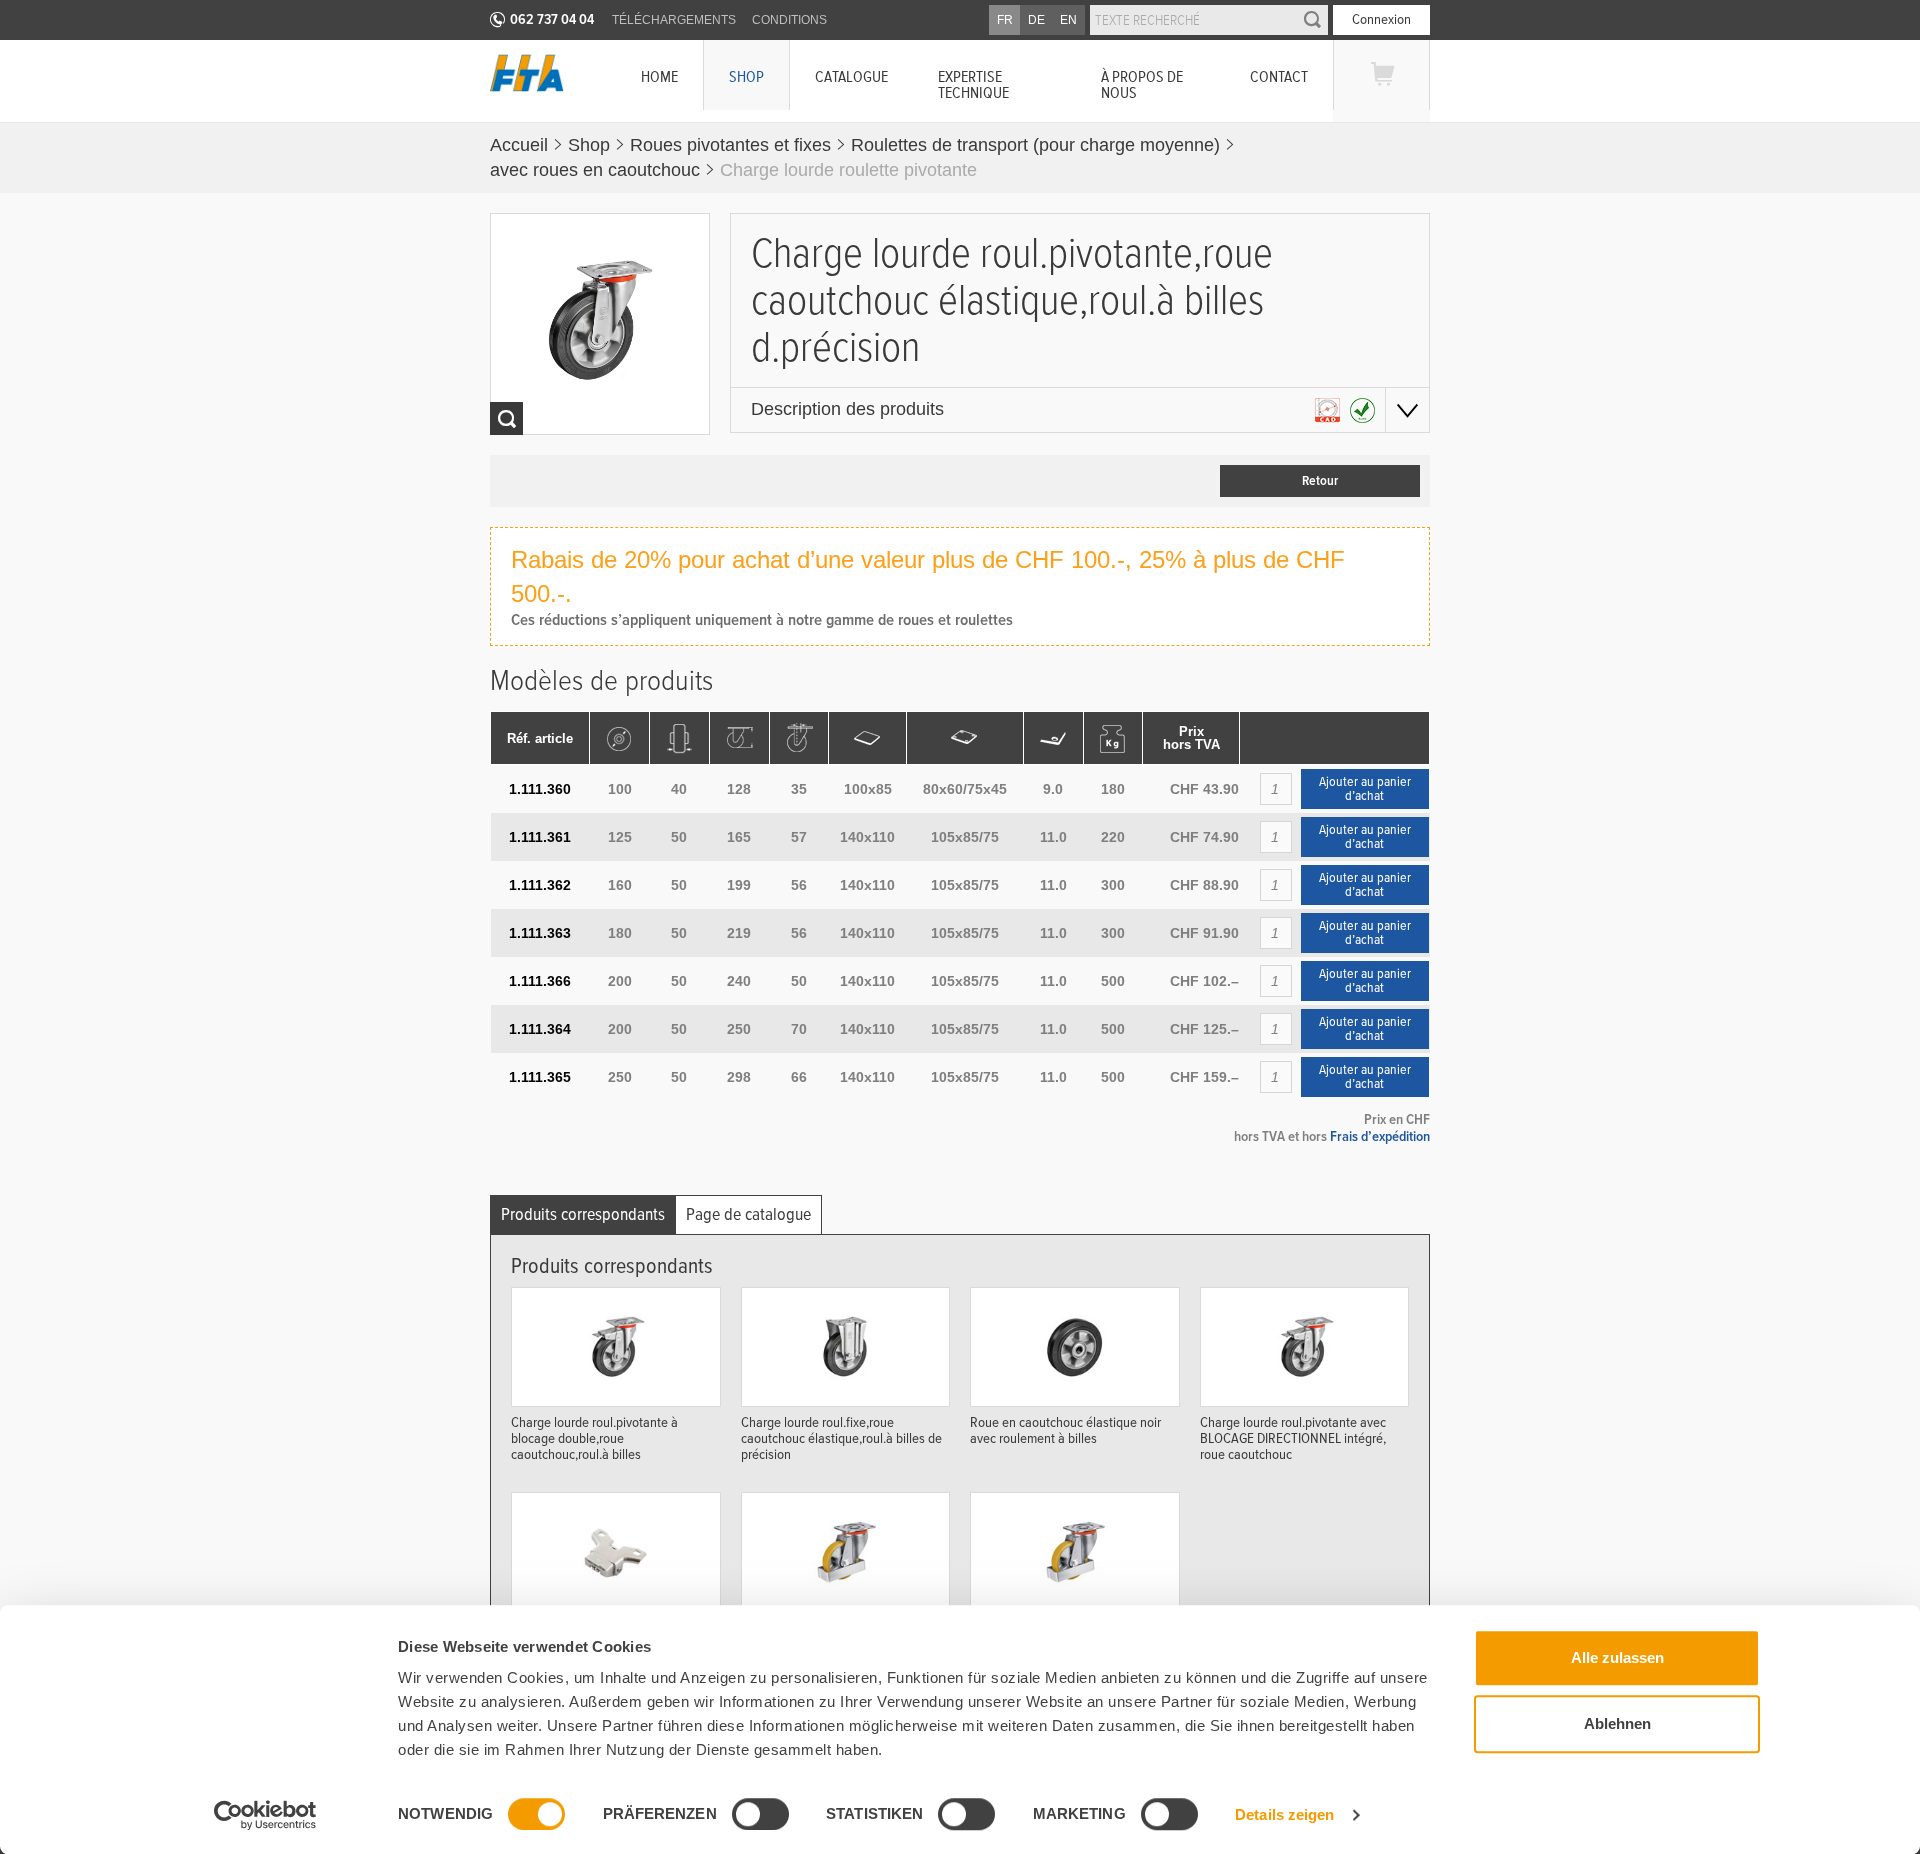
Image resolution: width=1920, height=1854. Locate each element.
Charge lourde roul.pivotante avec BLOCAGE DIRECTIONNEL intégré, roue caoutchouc (1293, 1437)
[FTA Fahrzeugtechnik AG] (527, 73)
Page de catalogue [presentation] (748, 1214)
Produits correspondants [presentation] (583, 1214)
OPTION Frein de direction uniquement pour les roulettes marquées (593, 1642)
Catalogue (851, 76)
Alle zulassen (1617, 1657)
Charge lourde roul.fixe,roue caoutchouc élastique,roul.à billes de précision (841, 1437)
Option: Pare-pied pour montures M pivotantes (837, 1635)
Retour (1320, 481)
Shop (746, 76)
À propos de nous (1142, 84)
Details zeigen (1284, 1814)
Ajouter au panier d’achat (1365, 789)
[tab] (583, 1214)
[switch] (760, 1814)
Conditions (789, 20)
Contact (1279, 76)
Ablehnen (1617, 1723)
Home (659, 76)
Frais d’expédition (1380, 1136)
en (1068, 20)
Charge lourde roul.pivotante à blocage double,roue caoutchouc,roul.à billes (594, 1437)
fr (1005, 20)
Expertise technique (973, 84)
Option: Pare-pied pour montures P (1064, 1627)
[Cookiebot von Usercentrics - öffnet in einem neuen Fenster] (265, 1815)
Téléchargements (674, 20)
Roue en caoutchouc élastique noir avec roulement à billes (1065, 1430)
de (1036, 20)
